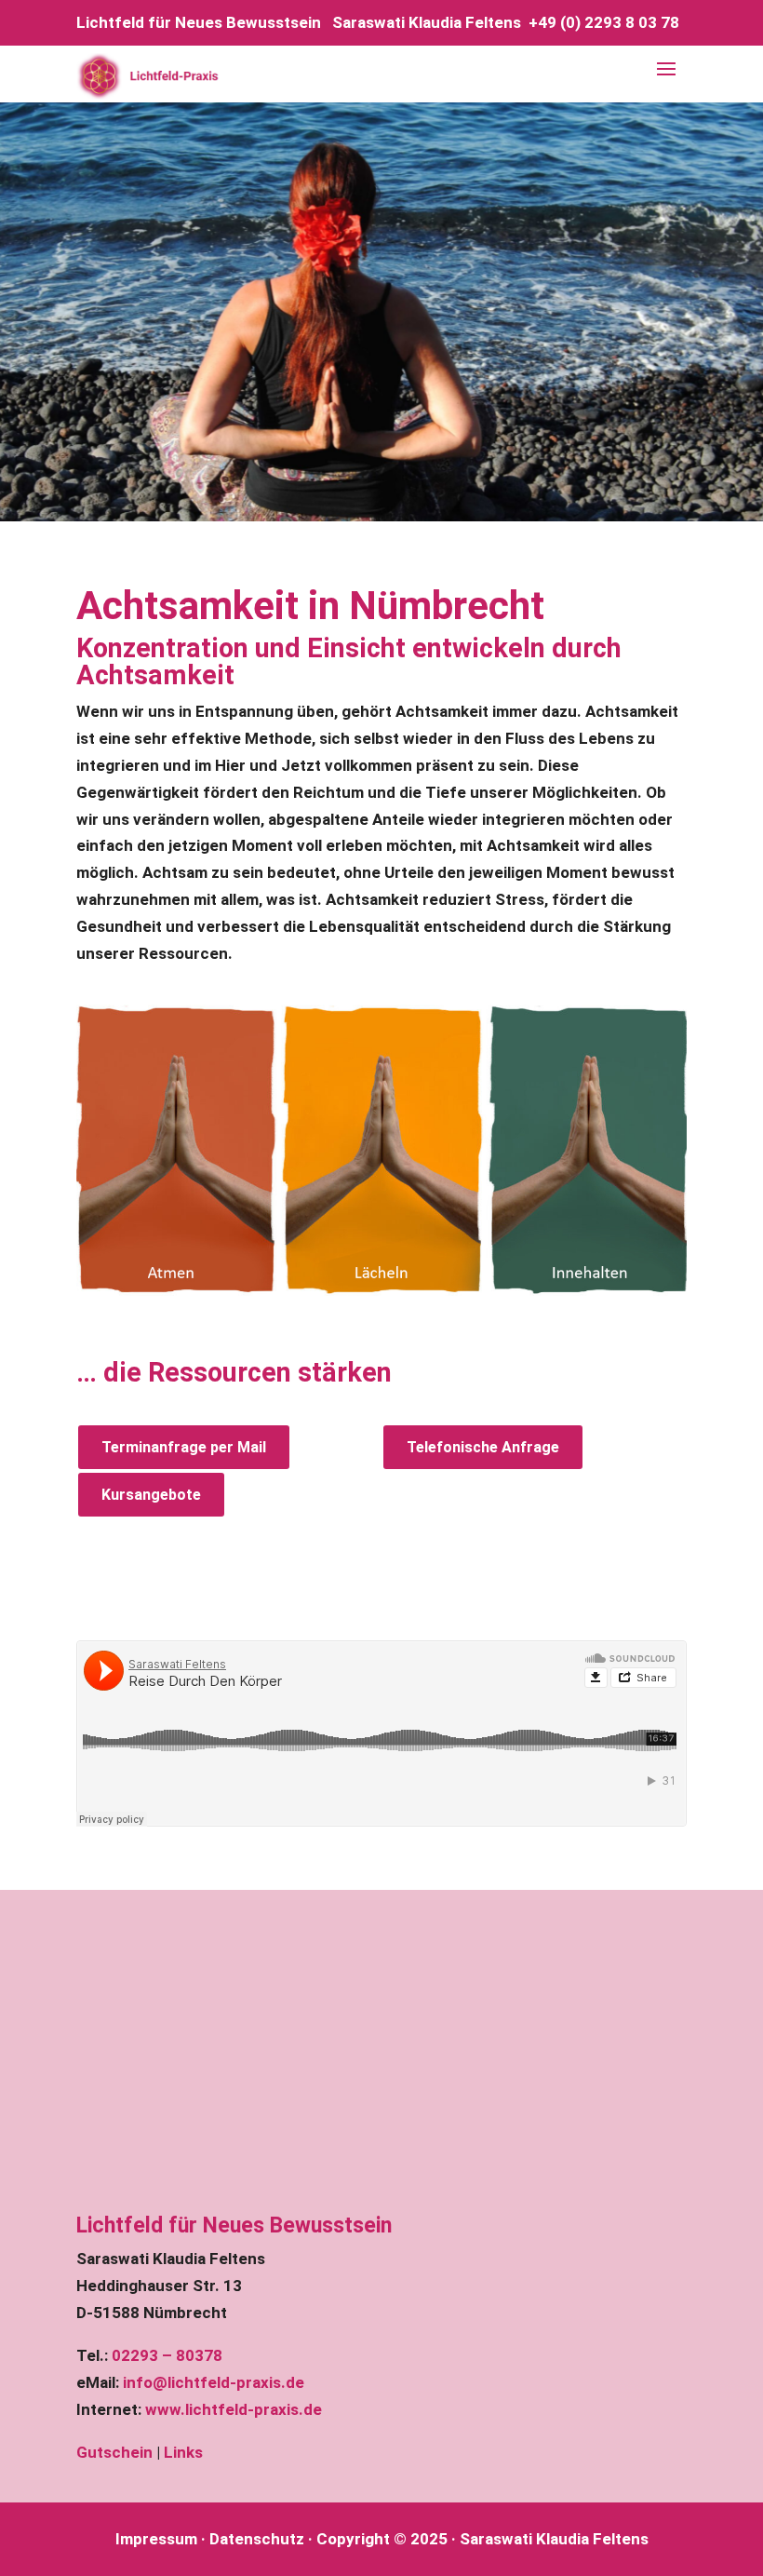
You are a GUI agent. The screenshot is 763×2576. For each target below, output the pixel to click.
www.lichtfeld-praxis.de (234, 2409)
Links (183, 2452)
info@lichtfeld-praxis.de (214, 2382)
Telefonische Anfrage (483, 1447)
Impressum (156, 2539)
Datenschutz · (261, 2539)
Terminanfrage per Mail (184, 1447)
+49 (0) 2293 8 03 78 (604, 22)
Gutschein (114, 2452)
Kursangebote (151, 1495)
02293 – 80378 (167, 2355)
